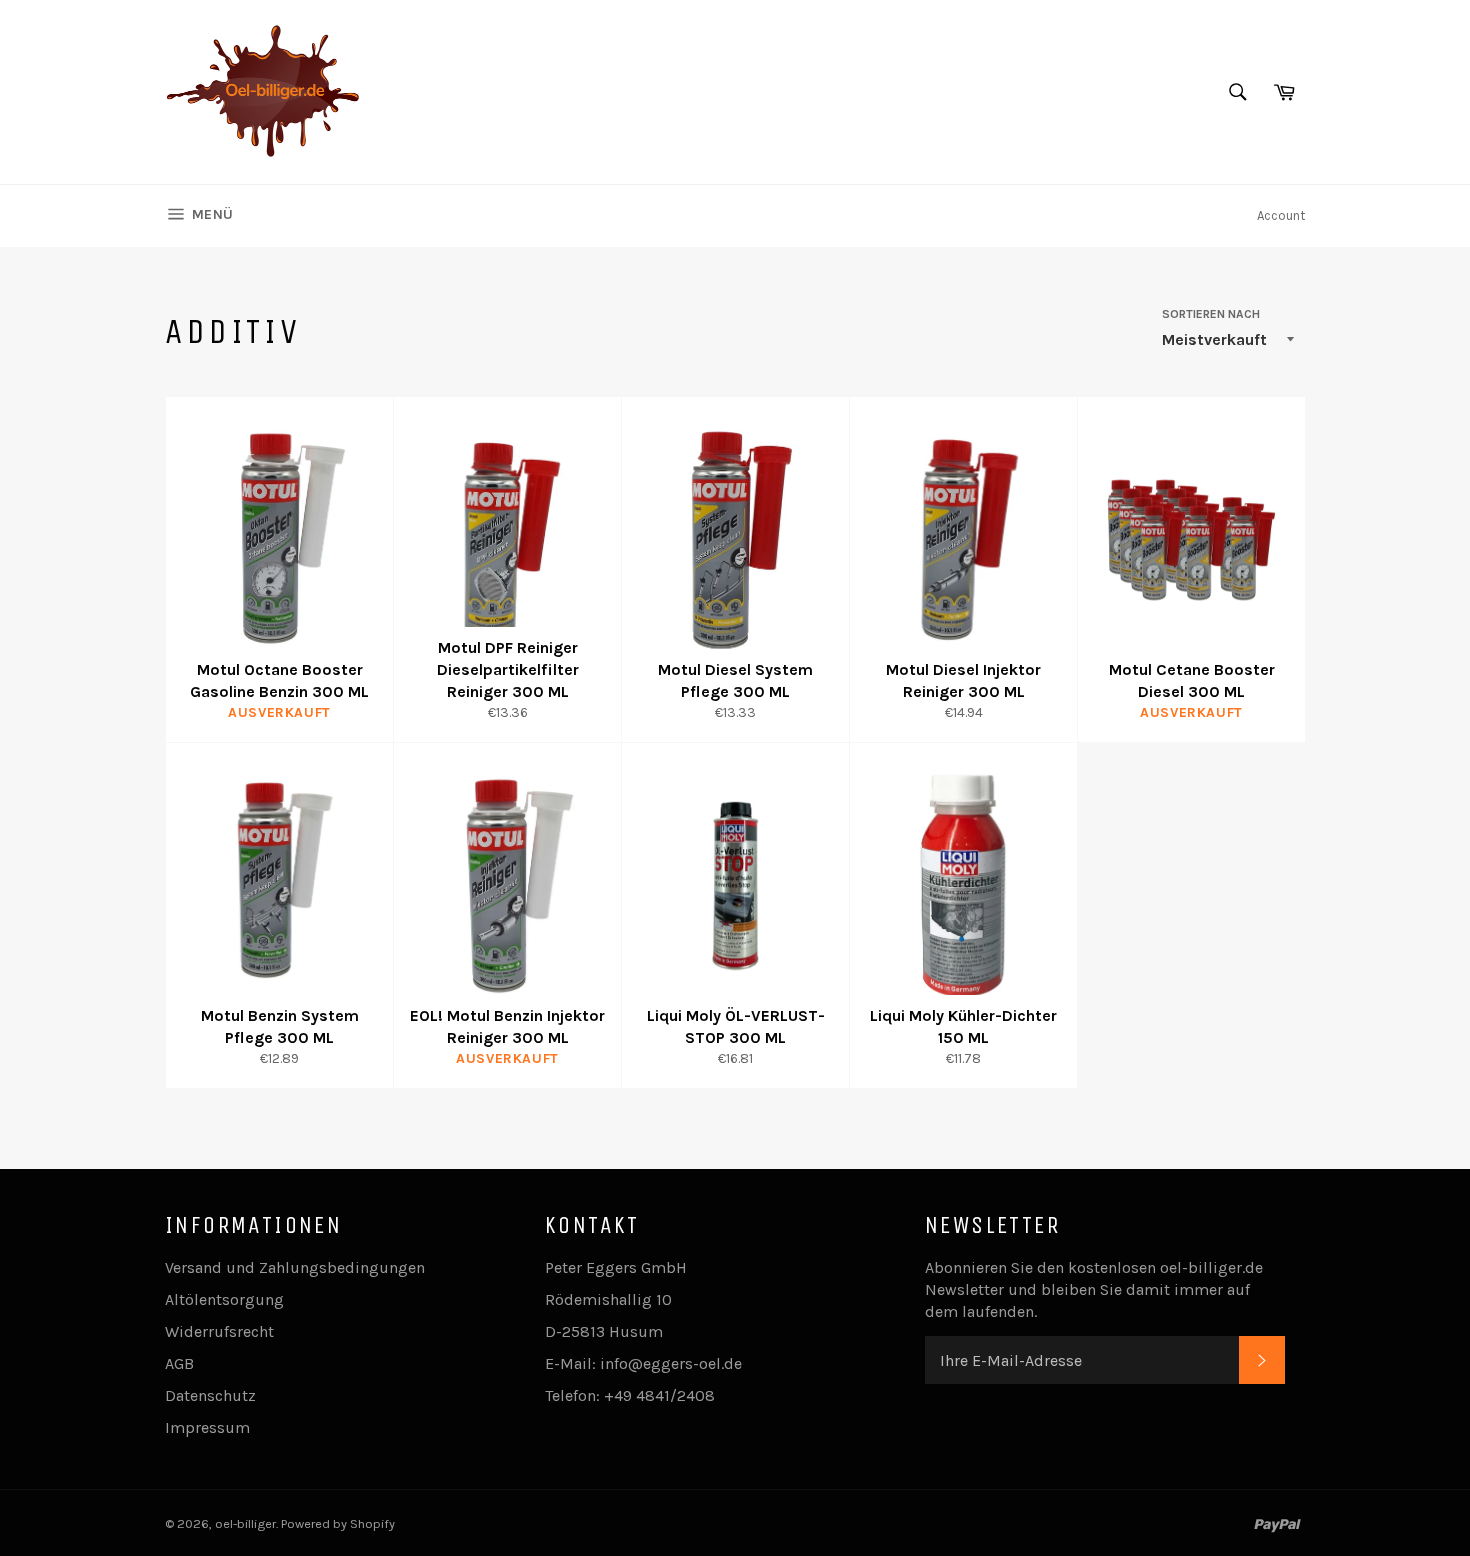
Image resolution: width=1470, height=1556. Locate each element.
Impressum (207, 1427)
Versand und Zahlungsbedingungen (295, 1267)
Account (1281, 215)
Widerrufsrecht (219, 1331)
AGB (179, 1363)
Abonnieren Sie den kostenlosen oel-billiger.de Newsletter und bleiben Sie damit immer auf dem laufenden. (1094, 1289)
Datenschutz (210, 1395)
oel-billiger (245, 1523)
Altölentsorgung (224, 1299)
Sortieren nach (1211, 314)
